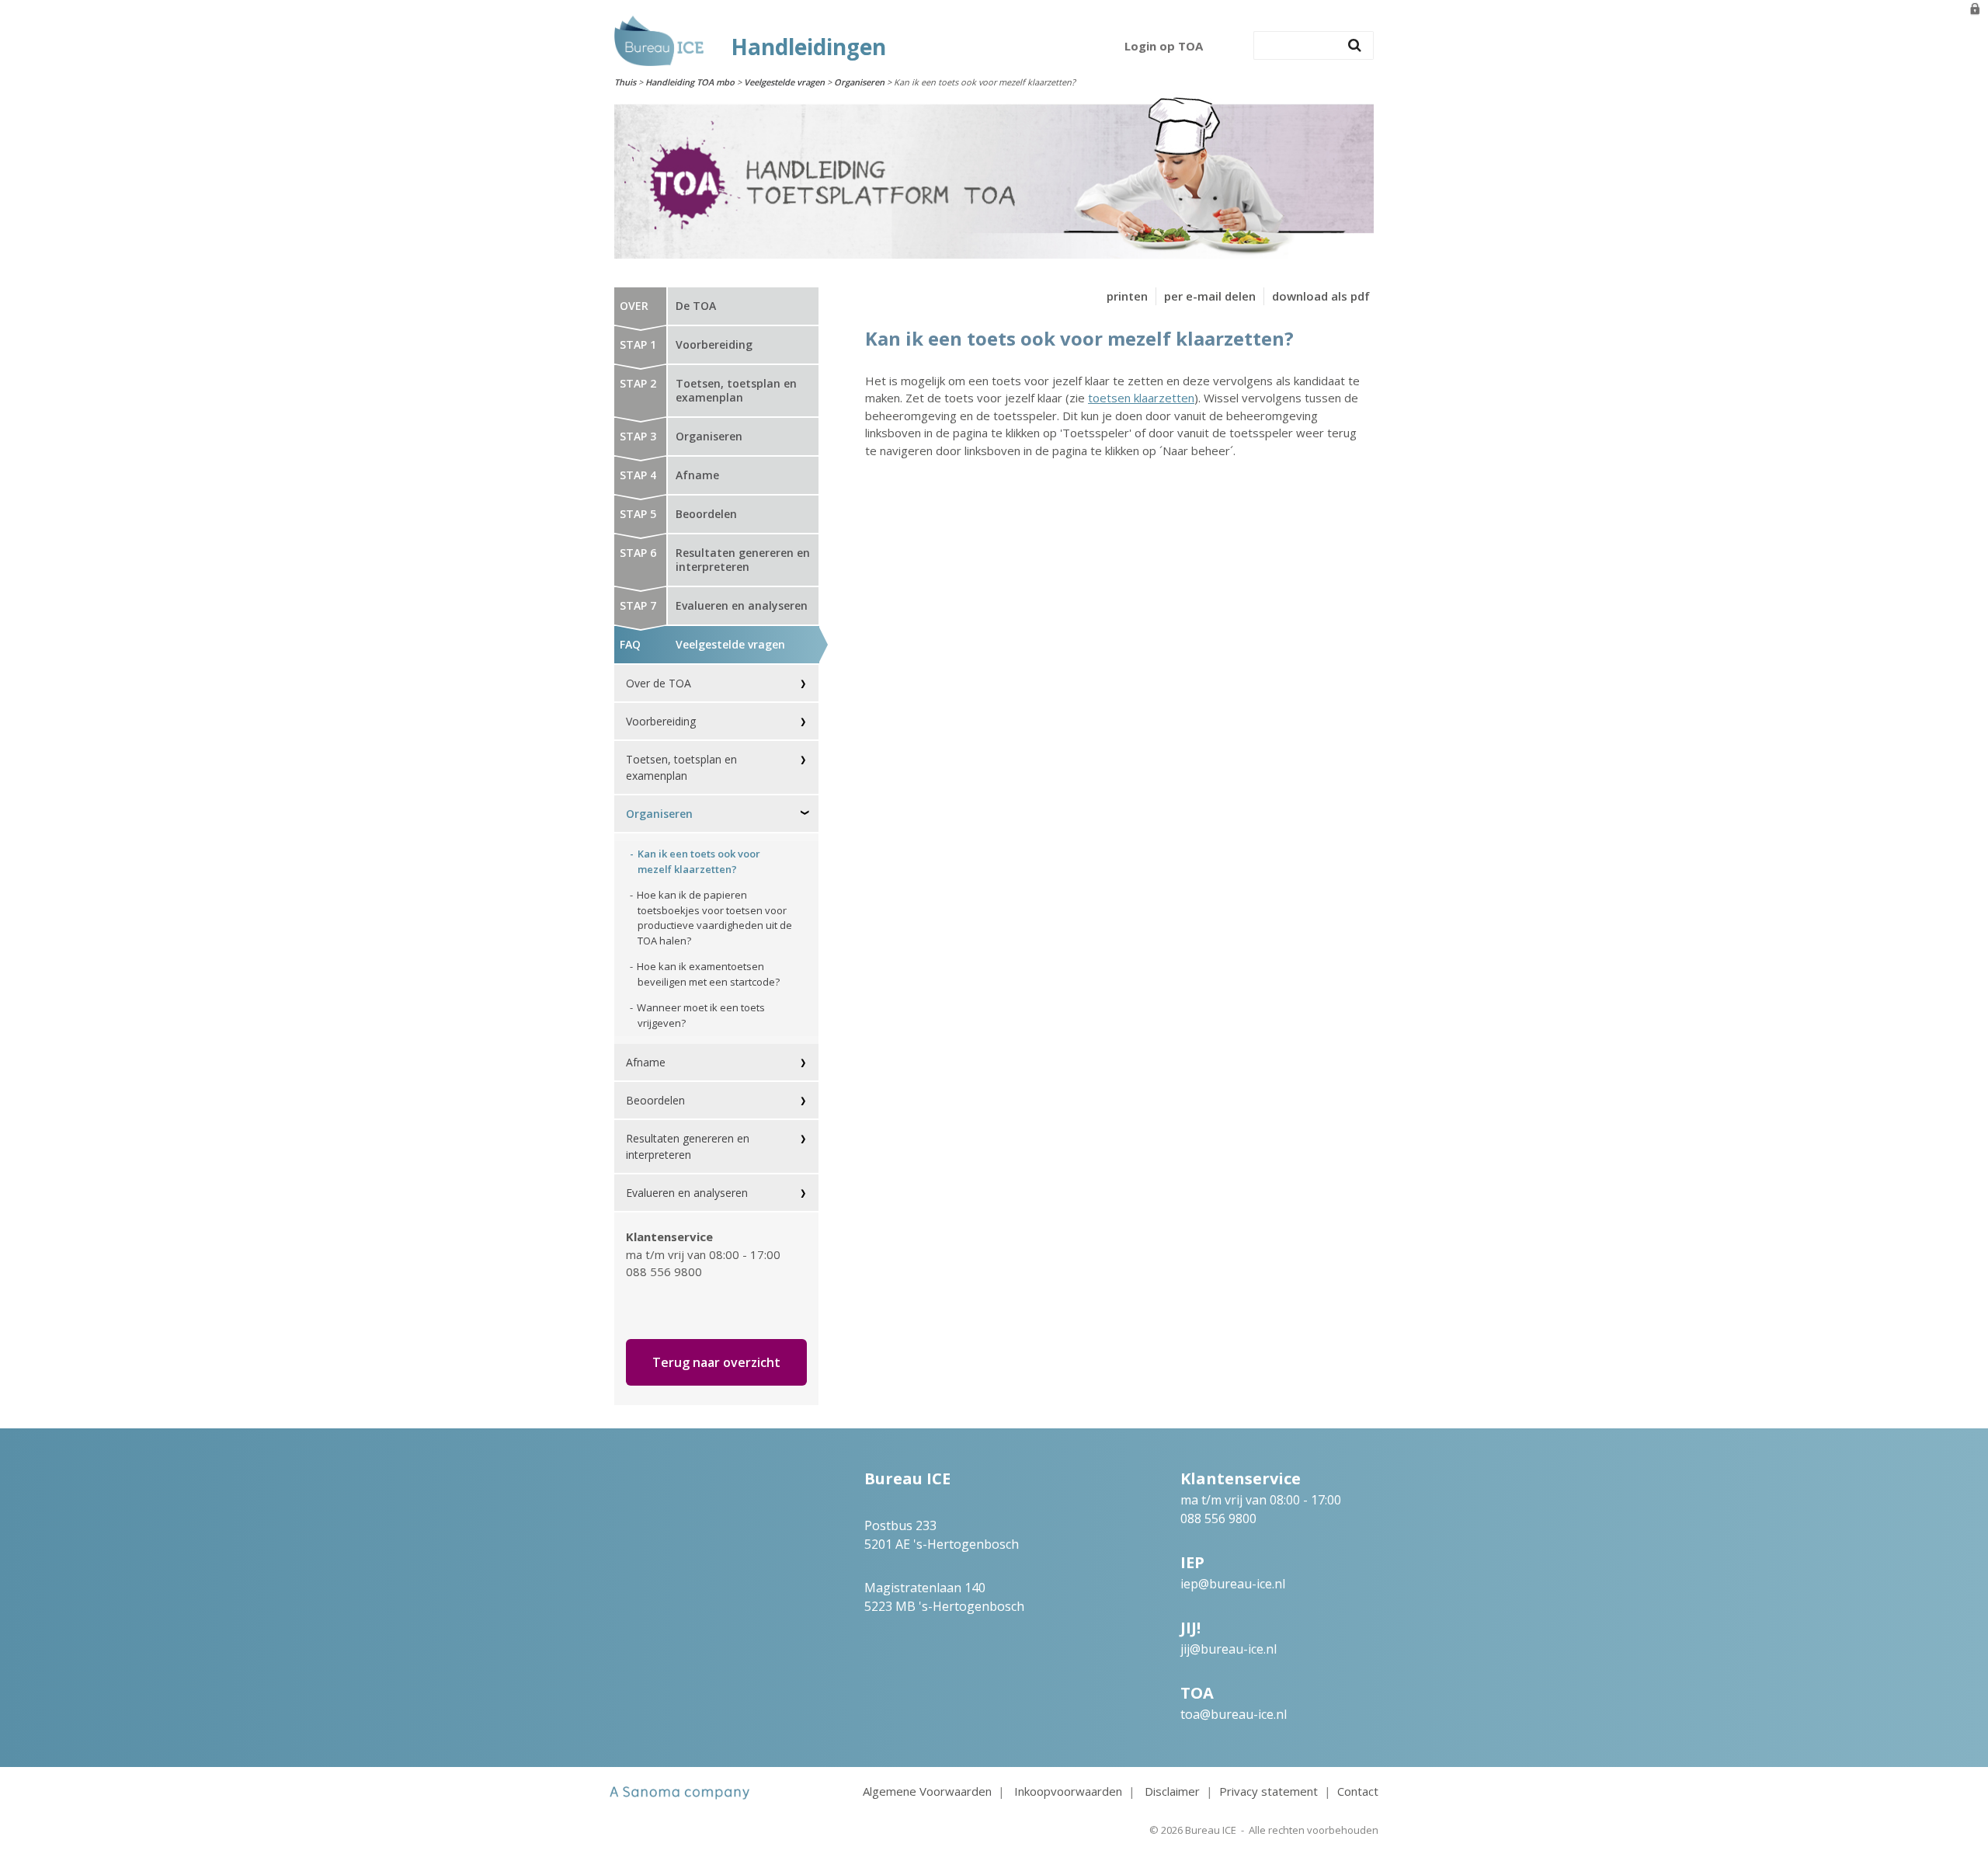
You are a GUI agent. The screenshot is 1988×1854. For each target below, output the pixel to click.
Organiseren (859, 82)
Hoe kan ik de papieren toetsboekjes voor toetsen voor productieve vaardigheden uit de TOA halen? (714, 918)
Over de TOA (659, 683)
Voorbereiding (661, 721)
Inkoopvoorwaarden (1068, 1791)
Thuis (625, 82)
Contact (1358, 1791)
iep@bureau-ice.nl (1233, 1584)
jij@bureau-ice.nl (1229, 1649)
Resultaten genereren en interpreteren (688, 1146)
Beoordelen (655, 1100)
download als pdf (1321, 296)
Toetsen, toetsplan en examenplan (681, 767)
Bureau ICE (1211, 1830)
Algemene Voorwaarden (927, 1791)
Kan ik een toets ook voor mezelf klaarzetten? (699, 861)
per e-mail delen (1210, 296)
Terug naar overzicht (716, 1362)
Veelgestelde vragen (784, 82)
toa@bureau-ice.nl (1234, 1714)
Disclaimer (1172, 1791)
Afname (646, 1062)
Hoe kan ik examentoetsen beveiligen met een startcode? (708, 974)
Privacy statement (1269, 1791)
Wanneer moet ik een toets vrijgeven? (701, 1015)
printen (1127, 296)
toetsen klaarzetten (1141, 398)
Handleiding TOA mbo (690, 82)
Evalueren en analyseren (687, 1193)
